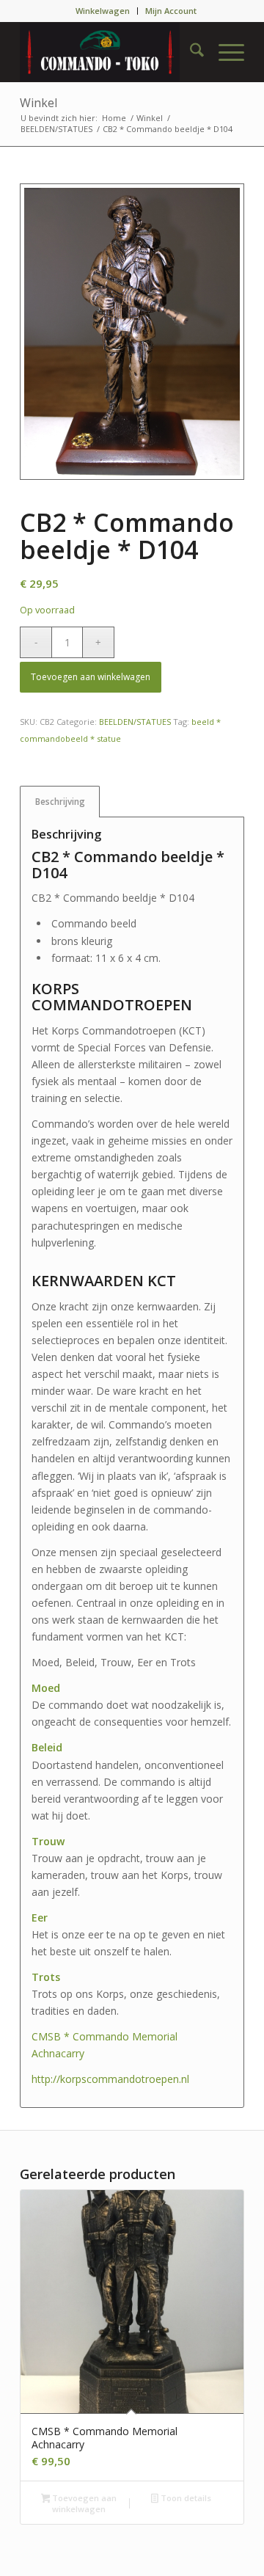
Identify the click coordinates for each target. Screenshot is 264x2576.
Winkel (38, 103)
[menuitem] (103, 11)
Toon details (185, 2498)
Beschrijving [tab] (60, 802)
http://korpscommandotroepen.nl (110, 2079)
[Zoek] (190, 52)
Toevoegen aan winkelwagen (91, 677)
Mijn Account (171, 11)
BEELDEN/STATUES (135, 722)
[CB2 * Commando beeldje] (132, 332)
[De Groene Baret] (110, 52)
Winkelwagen (103, 11)
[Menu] (224, 52)
